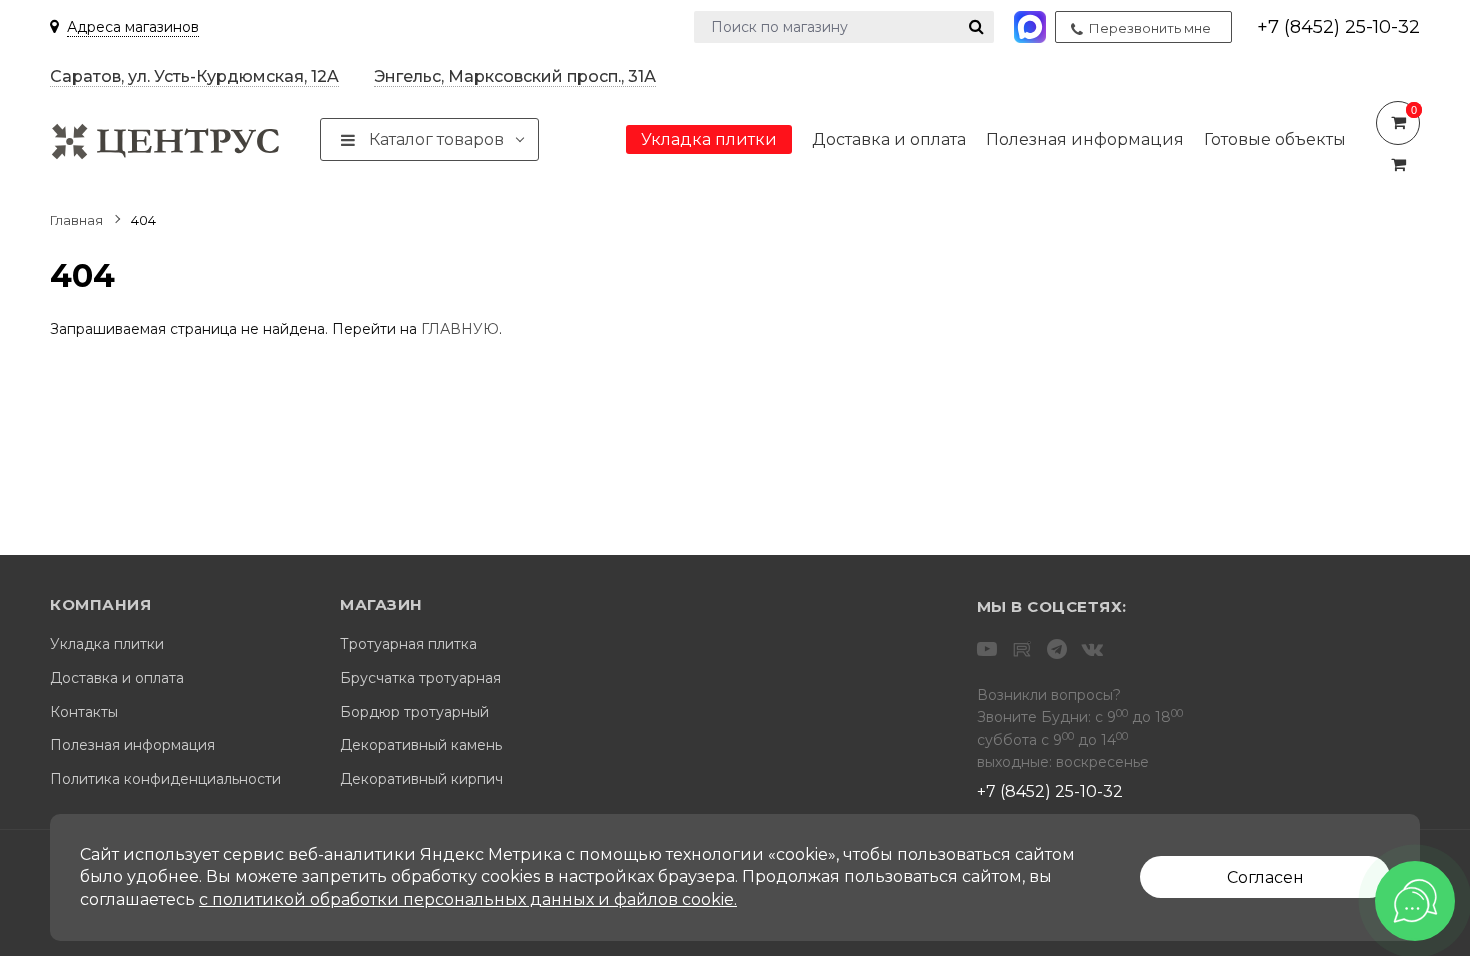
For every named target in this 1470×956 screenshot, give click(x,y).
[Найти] (976, 27)
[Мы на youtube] (987, 649)
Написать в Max (1032, 27)
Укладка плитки (107, 644)
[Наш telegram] (1057, 649)
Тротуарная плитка (408, 644)
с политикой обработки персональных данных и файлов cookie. (468, 899)
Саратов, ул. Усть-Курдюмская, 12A (194, 76)
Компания (100, 605)
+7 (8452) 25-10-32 (1338, 27)
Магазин (381, 605)
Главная (76, 220)
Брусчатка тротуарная (420, 678)
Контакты (84, 712)
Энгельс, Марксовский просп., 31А (515, 76)
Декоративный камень (421, 745)
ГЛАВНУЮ (460, 329)
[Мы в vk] (1092, 649)
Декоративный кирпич (421, 779)
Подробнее (1398, 123)
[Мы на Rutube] (1022, 649)
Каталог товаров (434, 139)
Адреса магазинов (133, 27)
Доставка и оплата (117, 678)
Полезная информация (132, 745)
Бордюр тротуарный (414, 712)
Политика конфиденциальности (165, 779)
